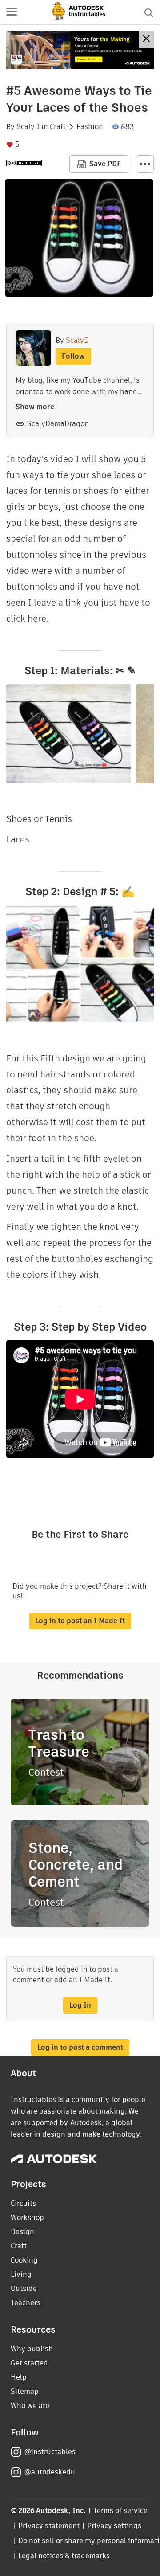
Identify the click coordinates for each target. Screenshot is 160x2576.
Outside (24, 2288)
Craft (58, 127)
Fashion (90, 127)
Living (21, 2274)
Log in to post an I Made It (80, 1621)
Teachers (26, 2303)
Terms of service (121, 2511)
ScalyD (28, 127)
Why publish (32, 2349)
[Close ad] (146, 40)
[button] (12, 12)
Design (22, 2232)
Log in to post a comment (80, 2047)
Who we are (30, 2406)
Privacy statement (49, 2526)
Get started (29, 2363)
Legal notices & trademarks (64, 2556)
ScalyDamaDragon (58, 424)
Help (19, 2377)
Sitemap (25, 2391)
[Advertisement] (80, 50)
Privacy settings (114, 2526)
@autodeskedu (50, 2472)
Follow (73, 356)
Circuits (23, 2203)
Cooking (24, 2260)
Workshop (27, 2218)
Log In (80, 2005)
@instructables (50, 2452)
